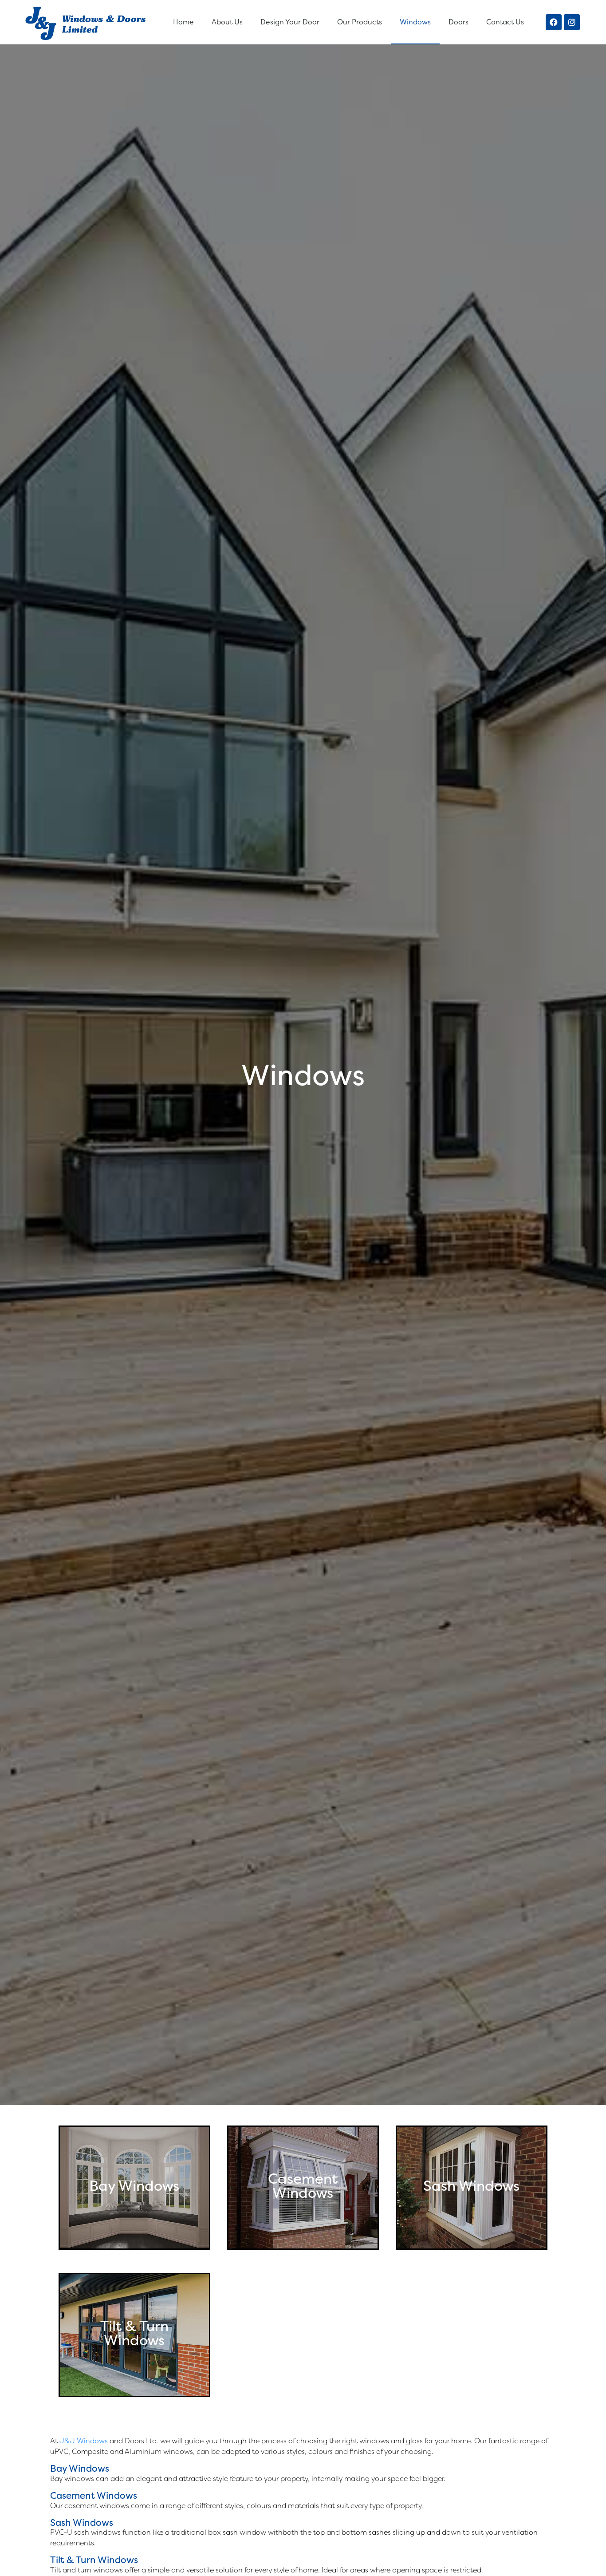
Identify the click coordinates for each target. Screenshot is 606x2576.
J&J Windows (84, 2441)
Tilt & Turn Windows (94, 2560)
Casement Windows (94, 2495)
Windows (415, 22)
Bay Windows (80, 2468)
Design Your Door (290, 22)
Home (183, 22)
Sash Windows (82, 2523)
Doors (458, 22)
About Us (227, 22)
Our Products (360, 22)
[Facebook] (554, 22)
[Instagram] (572, 22)
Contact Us (505, 22)
